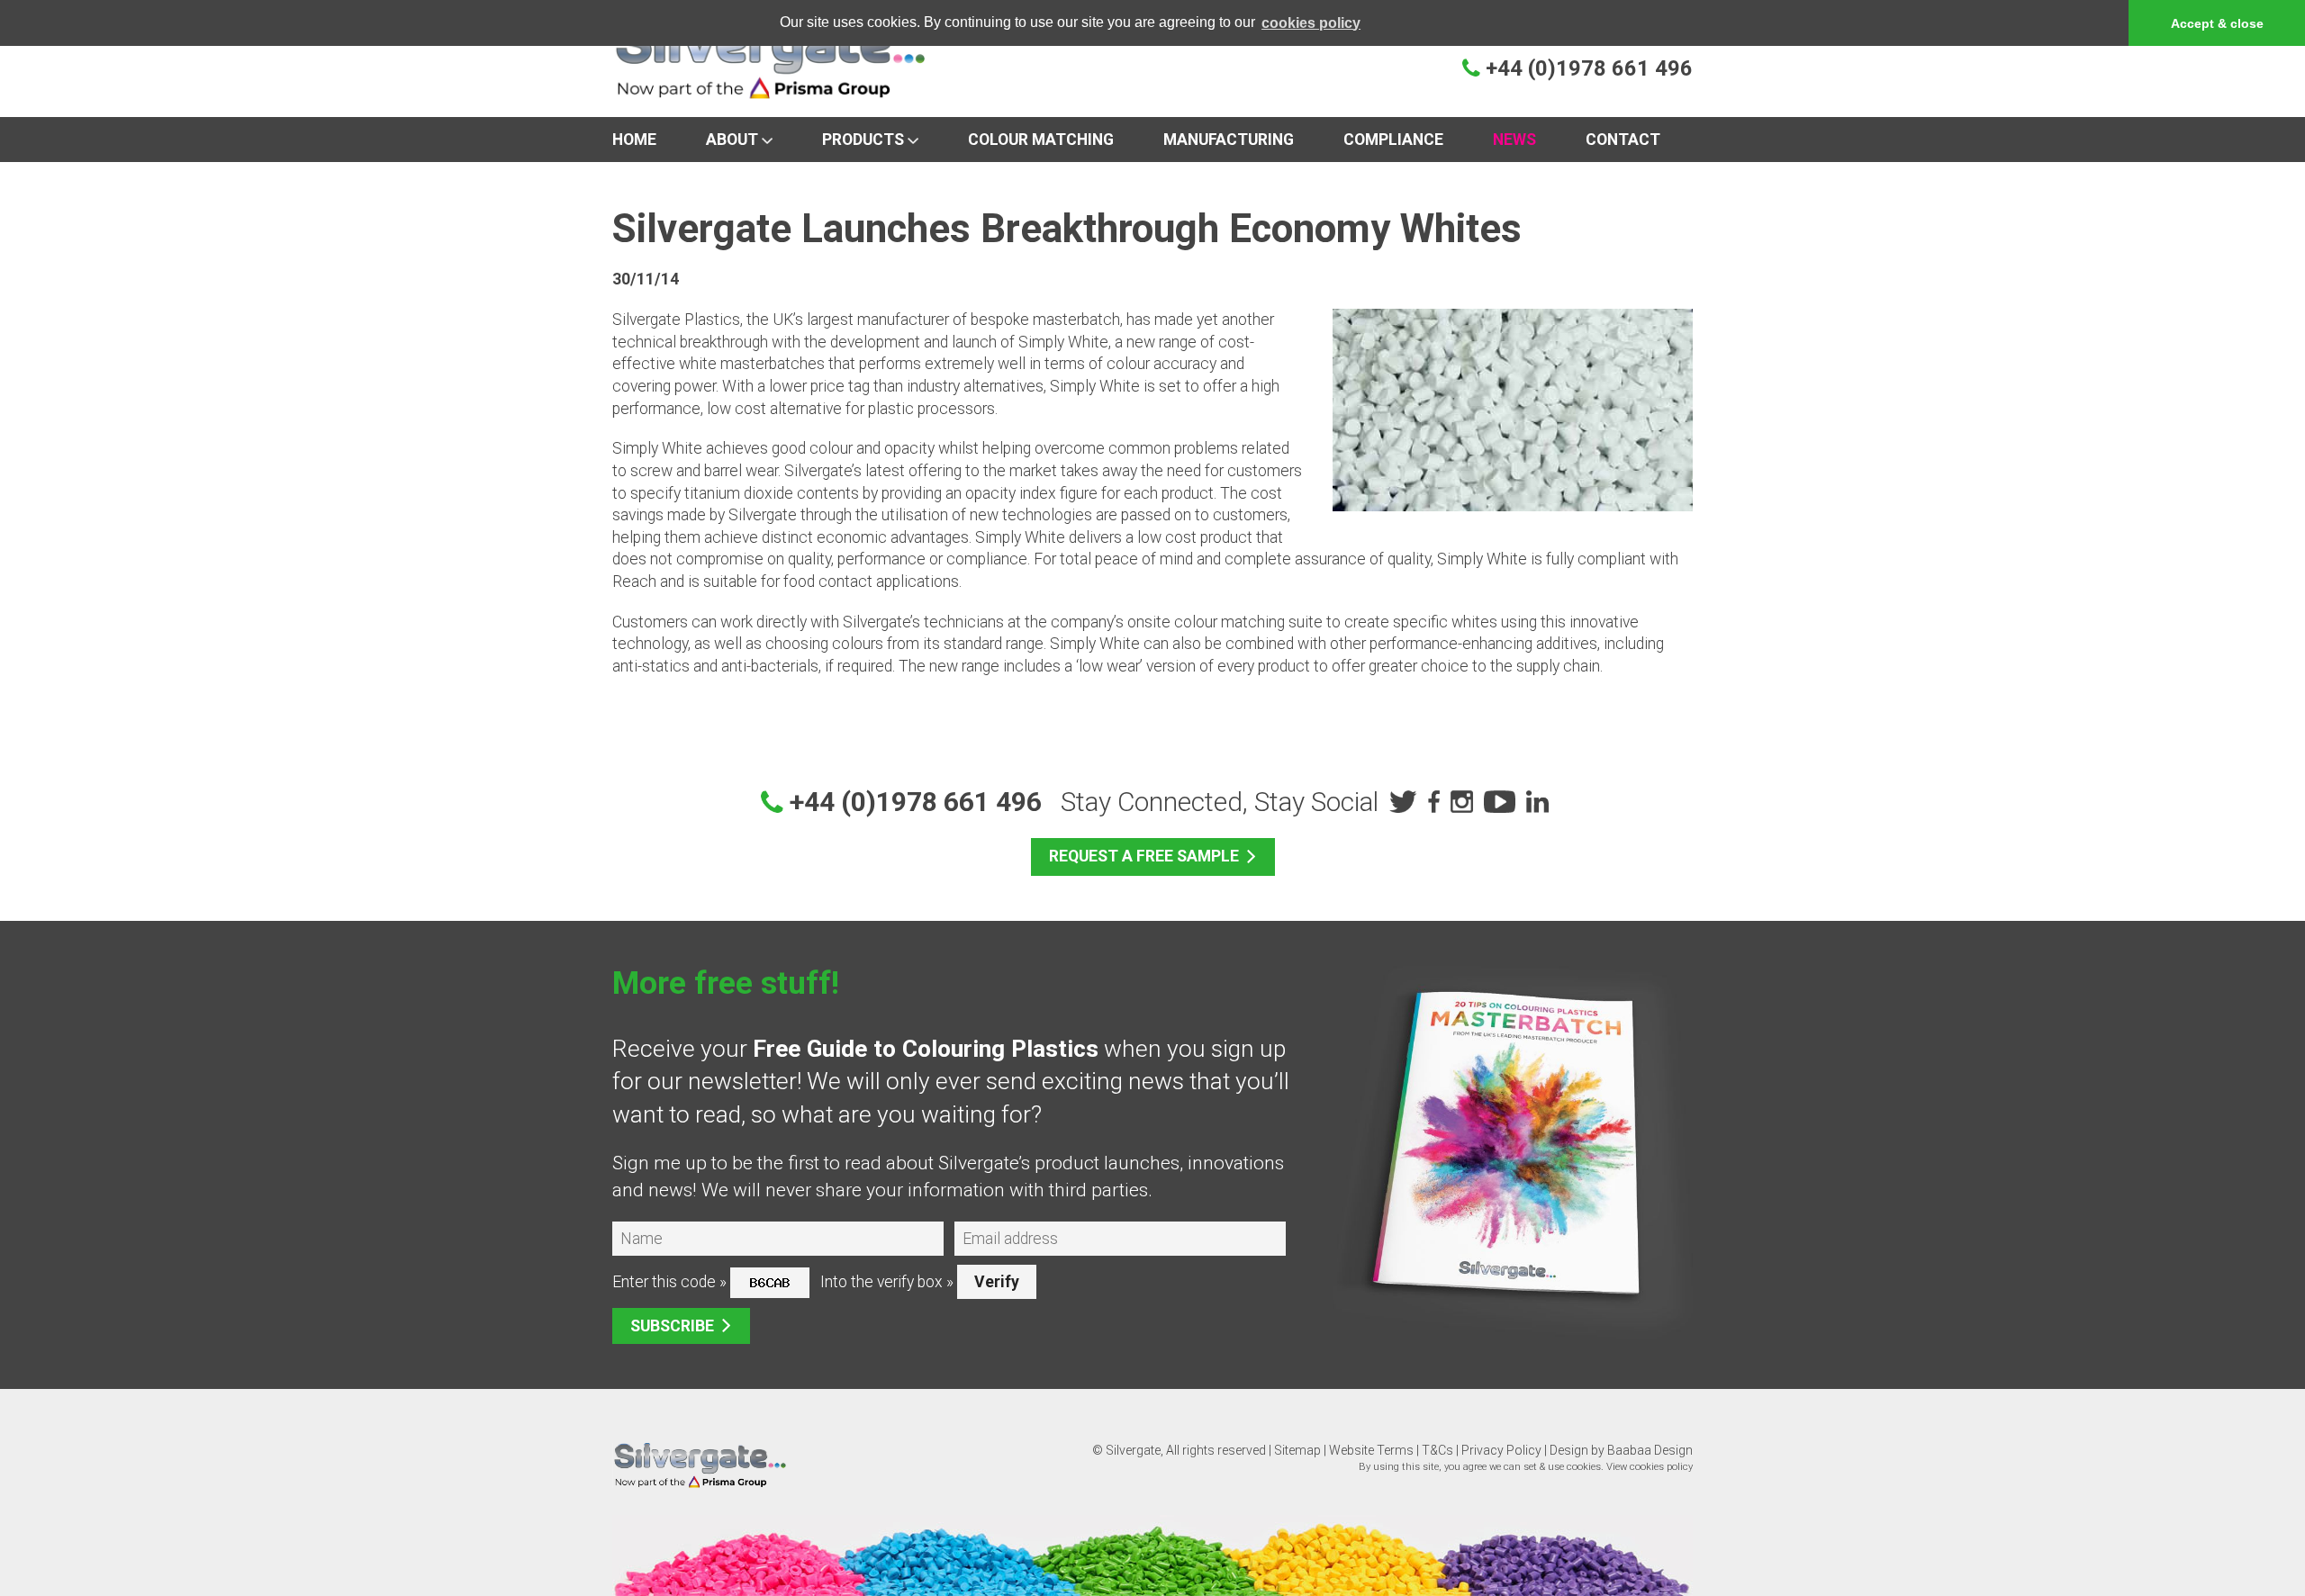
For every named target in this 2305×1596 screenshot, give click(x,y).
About (734, 140)
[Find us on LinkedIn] (1536, 802)
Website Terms (1371, 1450)
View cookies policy (1650, 1467)
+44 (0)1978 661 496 (1589, 68)
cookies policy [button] (1311, 23)
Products (865, 140)
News (1514, 140)
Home (634, 140)
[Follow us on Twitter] (1401, 802)
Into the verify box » (887, 1282)
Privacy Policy (1501, 1450)
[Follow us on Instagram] (1460, 802)
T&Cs (1437, 1450)
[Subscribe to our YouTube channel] (1497, 802)
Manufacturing (1229, 140)
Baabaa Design (1650, 1450)
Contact (1623, 140)
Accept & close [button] (2217, 23)
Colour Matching (1041, 140)
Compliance (1393, 140)
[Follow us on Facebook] (1432, 802)
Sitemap (1297, 1450)
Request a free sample (1144, 856)
